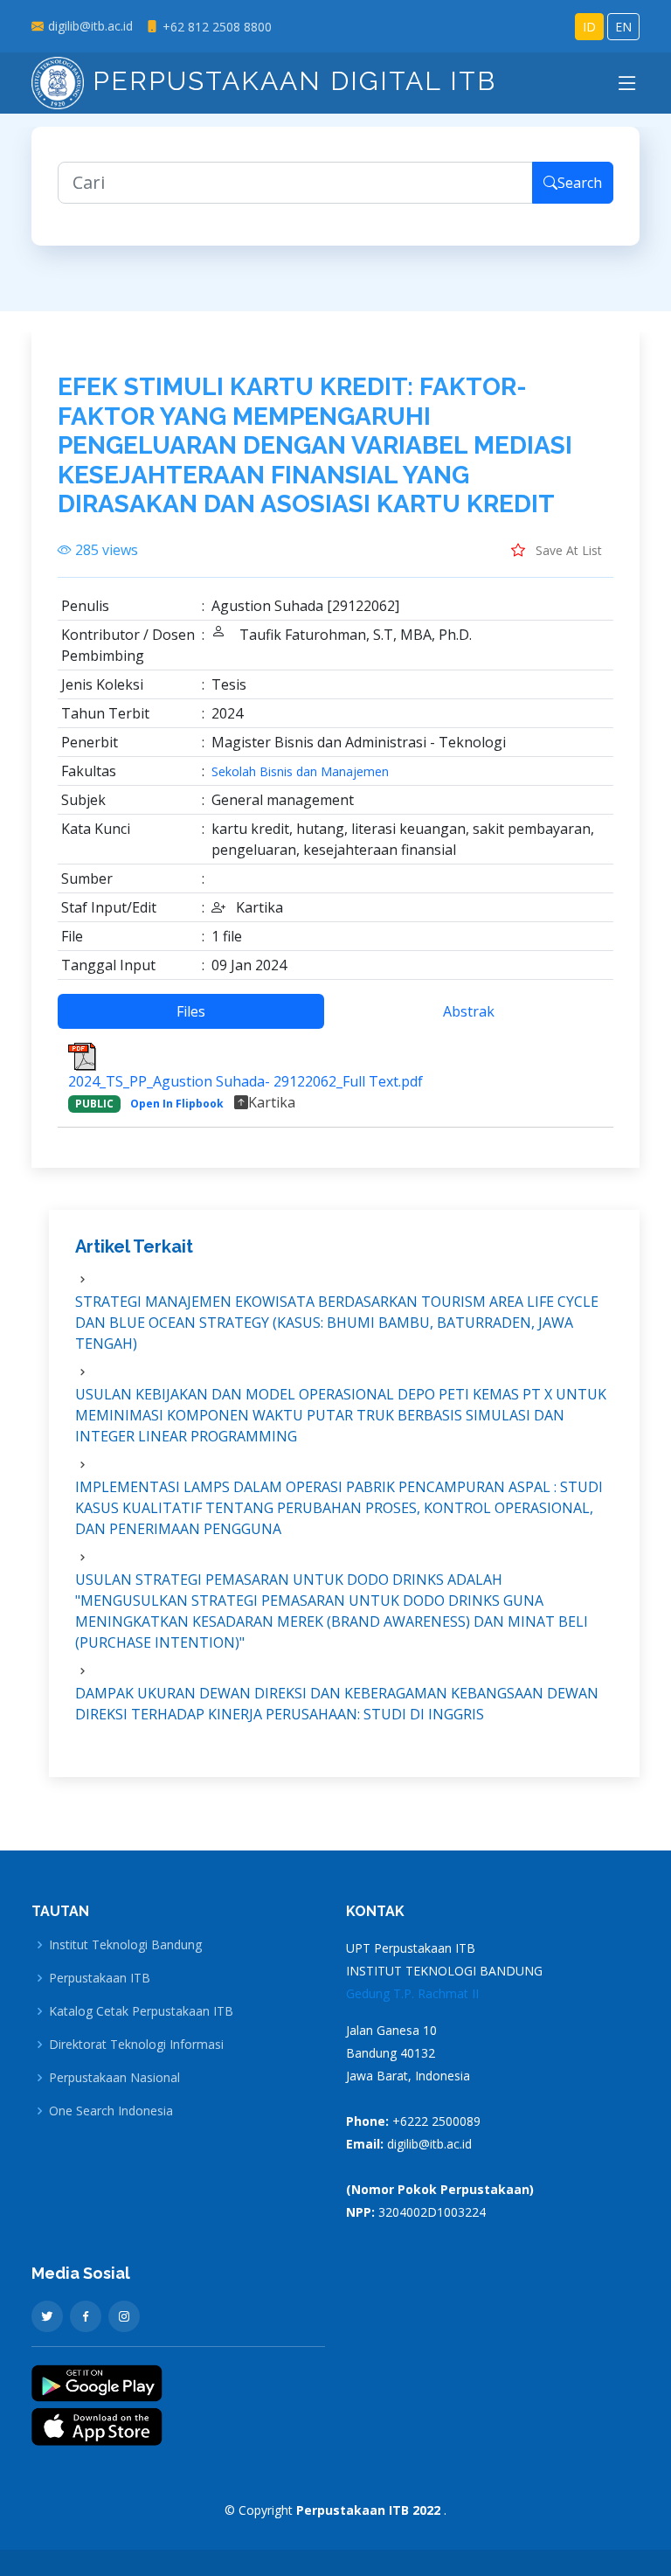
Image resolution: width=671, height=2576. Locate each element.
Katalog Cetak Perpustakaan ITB (141, 2011)
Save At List (567, 550)
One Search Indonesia (111, 2111)
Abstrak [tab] (469, 1011)
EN (623, 27)
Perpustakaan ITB (100, 1978)
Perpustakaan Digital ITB (290, 81)
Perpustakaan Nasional (114, 2078)
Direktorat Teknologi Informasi (136, 2045)
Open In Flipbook (177, 1104)
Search (580, 183)
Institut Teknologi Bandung (125, 1945)
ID (589, 27)
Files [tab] (191, 1011)
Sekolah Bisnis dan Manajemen (300, 772)
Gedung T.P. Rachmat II (412, 1993)
